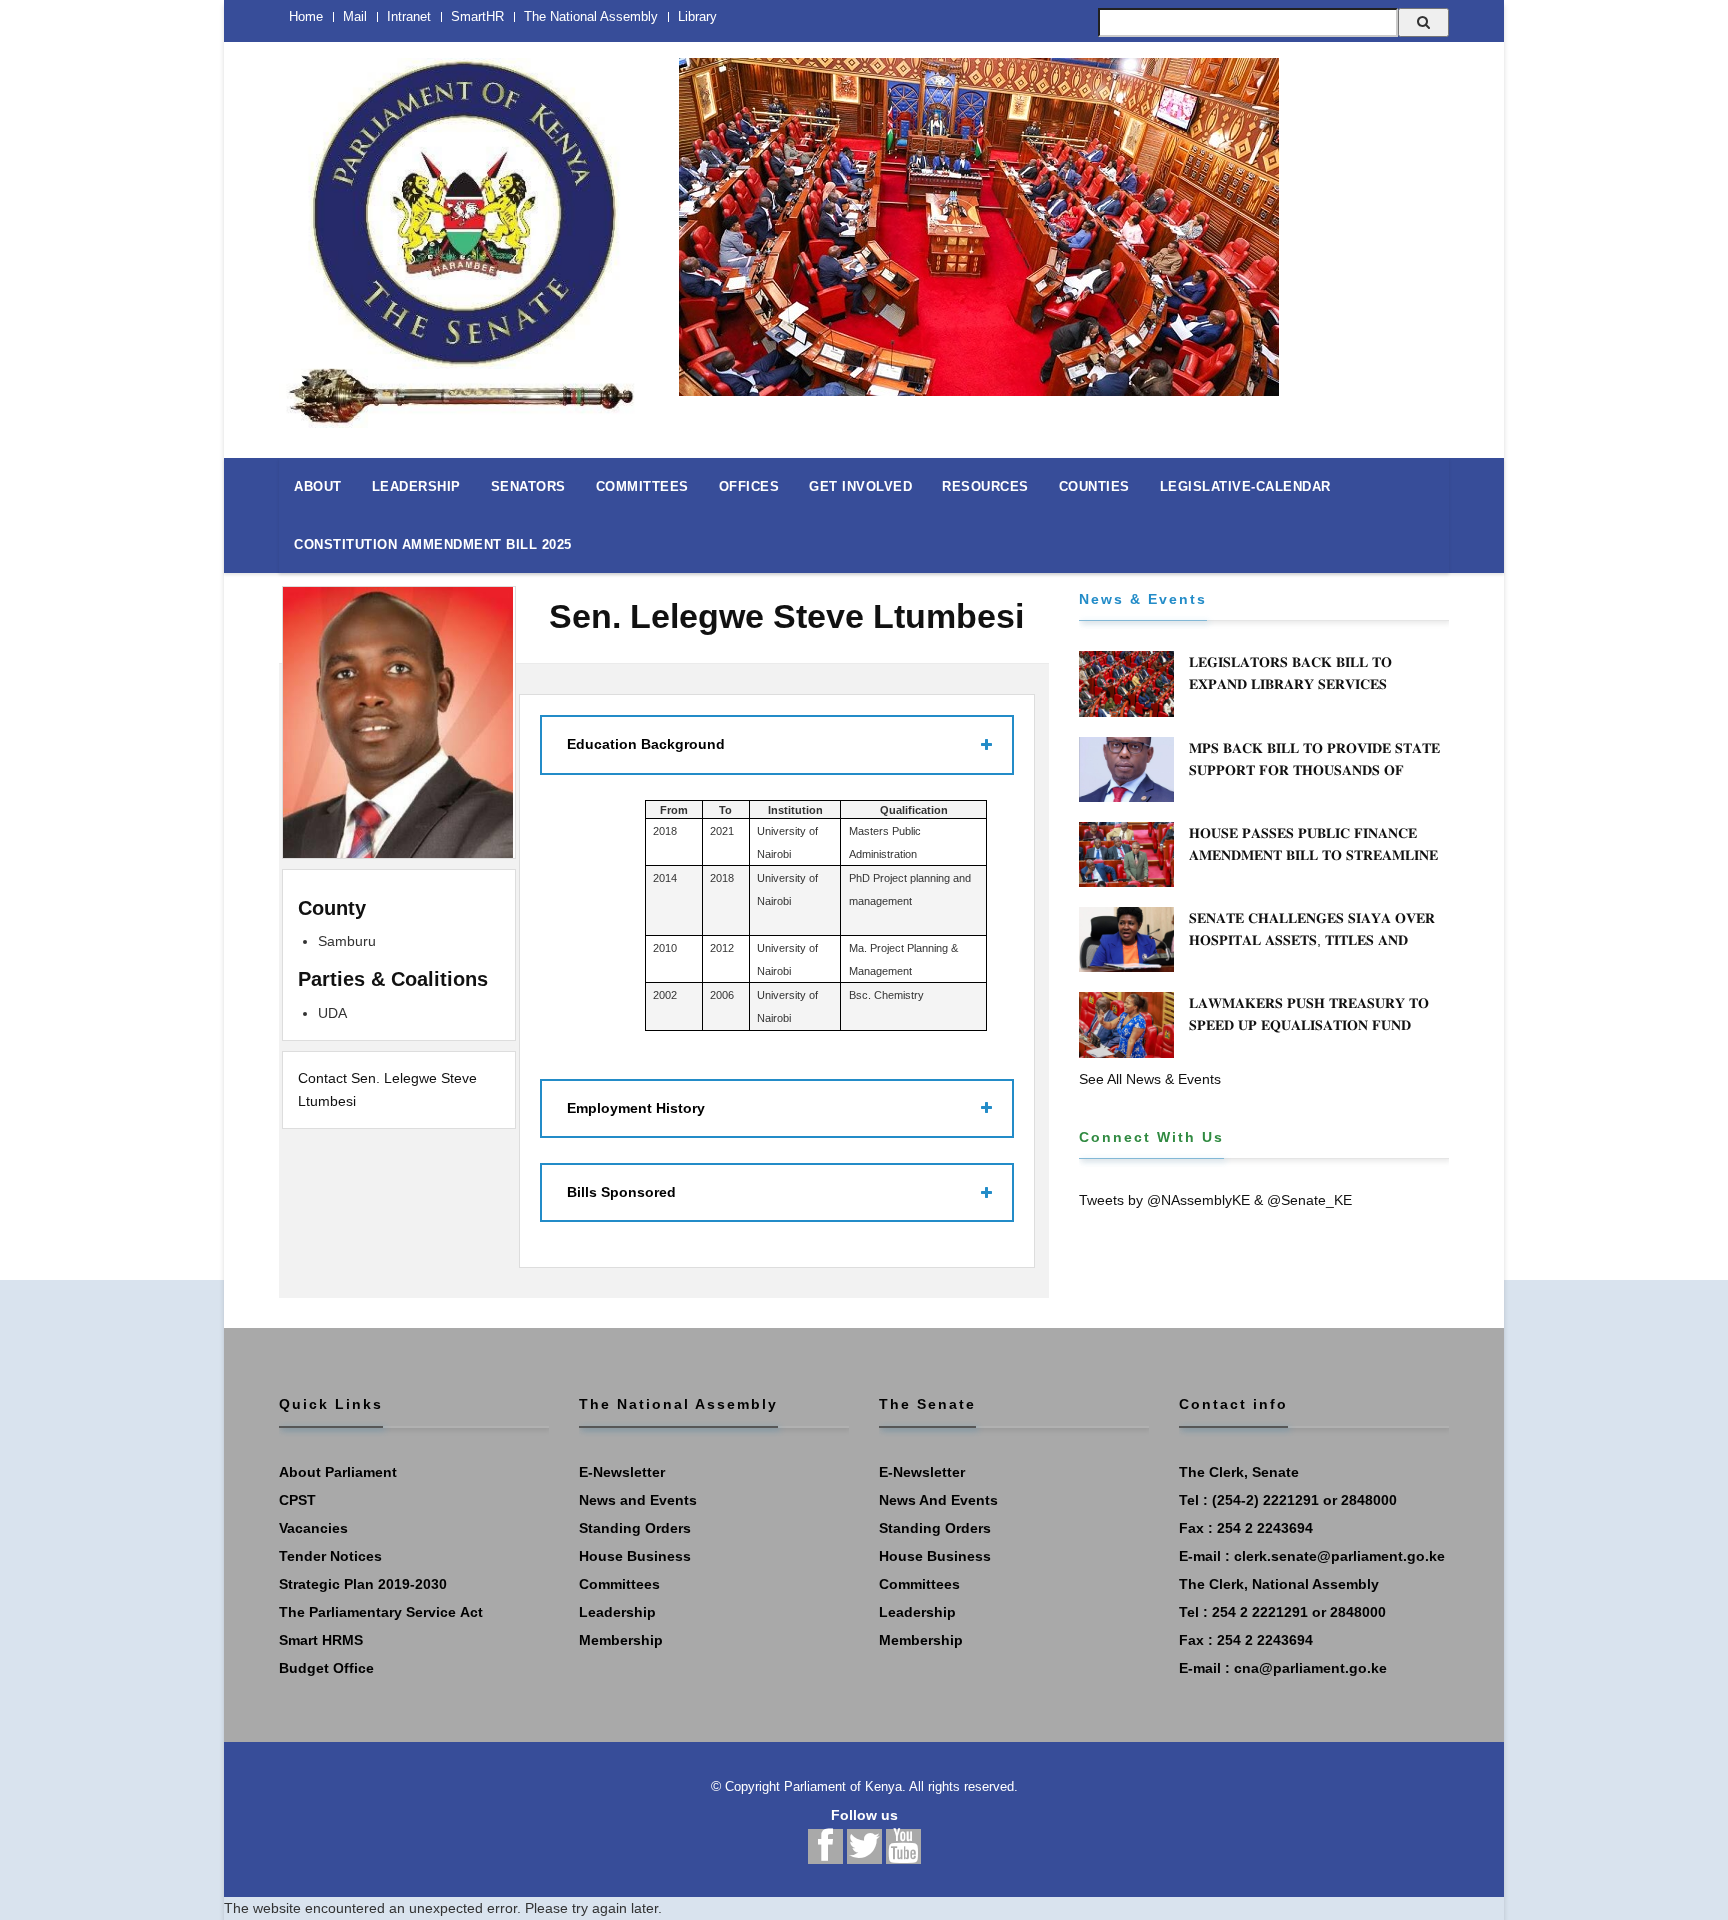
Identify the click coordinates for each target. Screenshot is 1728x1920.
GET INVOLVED (860, 486)
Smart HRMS (321, 1640)
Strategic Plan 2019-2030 (363, 1584)
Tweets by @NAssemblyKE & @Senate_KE (1215, 1200)
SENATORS (528, 486)
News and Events (638, 1500)
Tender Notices (330, 1556)
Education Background (646, 744)
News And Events (938, 1500)
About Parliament (338, 1472)
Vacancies (313, 1528)
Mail (355, 16)
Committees (619, 1584)
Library (697, 16)
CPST (297, 1500)
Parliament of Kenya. (845, 1786)
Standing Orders (635, 1528)
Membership (621, 1640)
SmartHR (477, 16)
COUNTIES (1094, 486)
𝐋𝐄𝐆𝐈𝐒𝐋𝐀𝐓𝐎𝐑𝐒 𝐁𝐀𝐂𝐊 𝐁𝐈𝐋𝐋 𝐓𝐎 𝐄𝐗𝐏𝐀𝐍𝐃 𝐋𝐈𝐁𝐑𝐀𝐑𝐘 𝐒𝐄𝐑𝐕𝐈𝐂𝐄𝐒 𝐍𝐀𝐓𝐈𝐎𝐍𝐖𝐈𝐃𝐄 (1290, 684)
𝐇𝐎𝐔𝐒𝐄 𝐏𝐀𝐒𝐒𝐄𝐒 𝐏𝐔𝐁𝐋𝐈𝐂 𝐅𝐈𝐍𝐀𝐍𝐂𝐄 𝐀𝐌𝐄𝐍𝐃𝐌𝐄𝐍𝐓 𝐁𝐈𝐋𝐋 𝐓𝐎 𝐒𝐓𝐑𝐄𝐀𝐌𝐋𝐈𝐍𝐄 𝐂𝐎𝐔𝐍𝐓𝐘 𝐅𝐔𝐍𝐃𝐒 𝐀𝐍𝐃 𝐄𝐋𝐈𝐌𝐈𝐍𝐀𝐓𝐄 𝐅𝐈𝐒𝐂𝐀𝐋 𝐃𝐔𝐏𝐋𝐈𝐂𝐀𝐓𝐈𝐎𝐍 (1313, 866)
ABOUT (318, 486)
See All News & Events (1150, 1079)
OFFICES (749, 486)
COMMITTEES (642, 486)
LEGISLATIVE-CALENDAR (1245, 486)
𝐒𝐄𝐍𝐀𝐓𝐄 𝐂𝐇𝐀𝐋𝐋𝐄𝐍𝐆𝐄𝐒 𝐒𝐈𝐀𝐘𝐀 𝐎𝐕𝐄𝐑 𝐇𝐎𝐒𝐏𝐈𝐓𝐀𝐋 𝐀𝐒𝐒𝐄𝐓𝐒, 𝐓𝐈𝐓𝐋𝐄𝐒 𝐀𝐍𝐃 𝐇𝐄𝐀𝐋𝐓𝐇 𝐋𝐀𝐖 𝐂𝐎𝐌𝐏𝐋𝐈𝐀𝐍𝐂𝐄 (1312, 940)
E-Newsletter (622, 1472)
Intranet (409, 16)
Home (306, 16)
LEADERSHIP (416, 486)
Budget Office (326, 1668)
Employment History (636, 1108)
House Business (635, 1556)
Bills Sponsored (621, 1192)
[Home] (464, 232)
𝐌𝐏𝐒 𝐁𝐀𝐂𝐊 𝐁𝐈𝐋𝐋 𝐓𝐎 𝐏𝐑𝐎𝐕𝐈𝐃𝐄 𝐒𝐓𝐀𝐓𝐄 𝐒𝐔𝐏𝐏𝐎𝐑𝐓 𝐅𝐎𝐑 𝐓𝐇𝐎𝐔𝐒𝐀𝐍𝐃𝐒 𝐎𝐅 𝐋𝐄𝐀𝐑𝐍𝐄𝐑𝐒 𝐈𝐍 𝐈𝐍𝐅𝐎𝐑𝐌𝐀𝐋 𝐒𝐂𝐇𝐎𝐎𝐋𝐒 (1314, 770)
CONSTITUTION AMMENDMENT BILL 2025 (433, 544)
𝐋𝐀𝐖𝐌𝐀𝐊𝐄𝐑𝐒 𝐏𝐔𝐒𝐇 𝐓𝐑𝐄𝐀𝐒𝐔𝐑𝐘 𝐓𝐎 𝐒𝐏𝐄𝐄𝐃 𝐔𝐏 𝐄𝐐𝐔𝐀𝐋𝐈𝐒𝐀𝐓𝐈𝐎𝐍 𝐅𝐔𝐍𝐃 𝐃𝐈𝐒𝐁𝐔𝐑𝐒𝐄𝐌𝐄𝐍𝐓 (1309, 1025)
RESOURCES (985, 486)
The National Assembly (591, 16)
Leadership (617, 1612)
